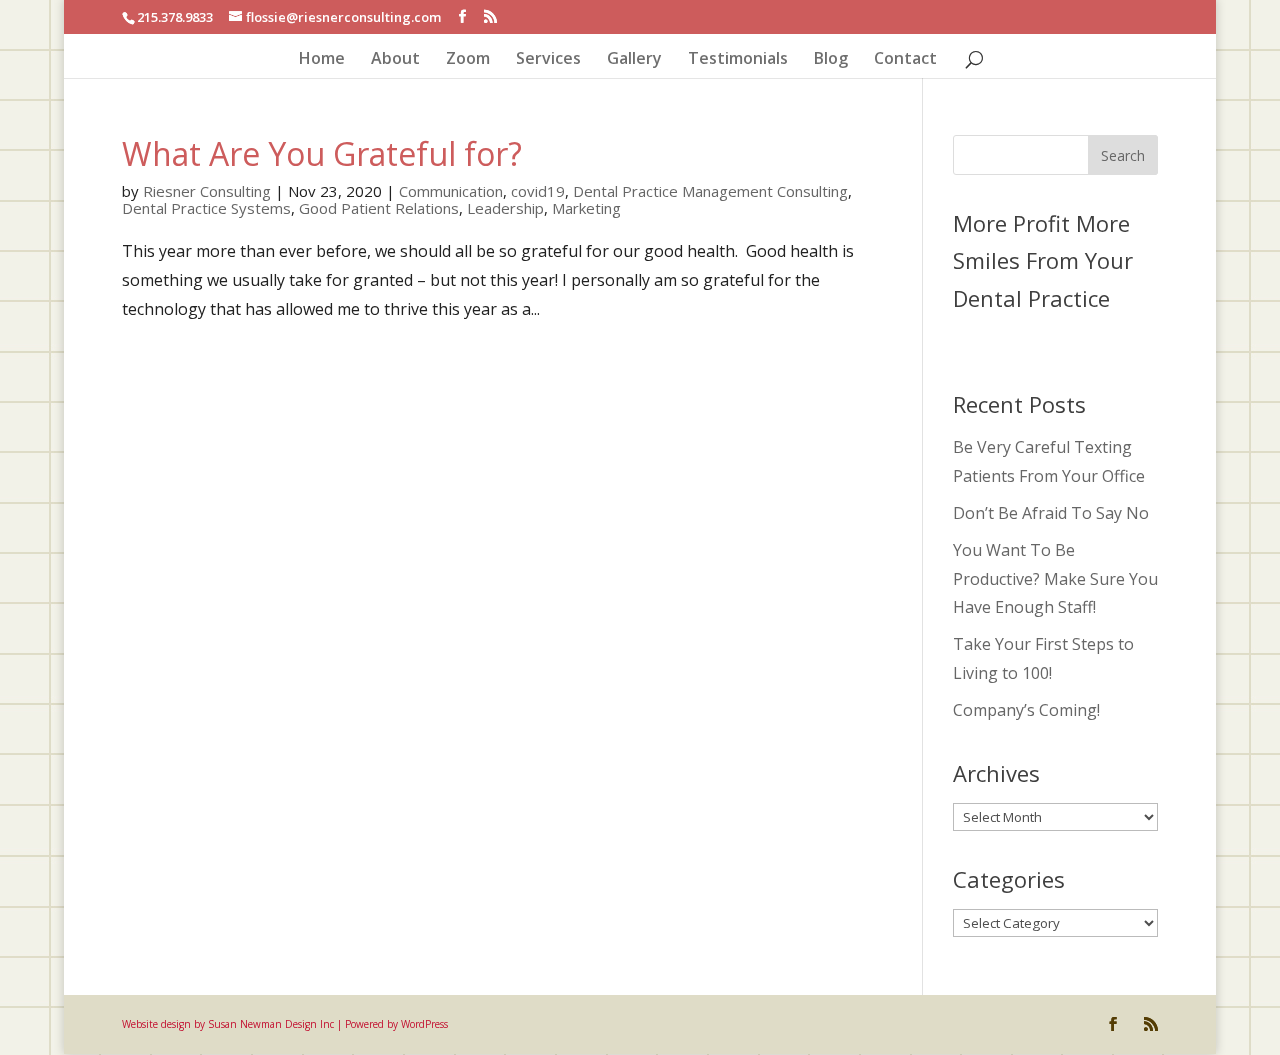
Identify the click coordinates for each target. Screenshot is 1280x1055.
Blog (831, 60)
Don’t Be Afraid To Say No (1051, 513)
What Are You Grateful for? (322, 153)
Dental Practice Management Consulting (710, 191)
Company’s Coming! (1026, 710)
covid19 (538, 191)
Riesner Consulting (207, 191)
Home (322, 60)
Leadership (505, 208)
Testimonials (738, 60)
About (395, 60)
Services (548, 60)
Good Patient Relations (379, 208)
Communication (451, 191)
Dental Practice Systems (206, 208)
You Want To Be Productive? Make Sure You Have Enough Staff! (1055, 579)
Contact (905, 60)
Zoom (468, 60)
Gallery (634, 60)
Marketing (586, 208)
